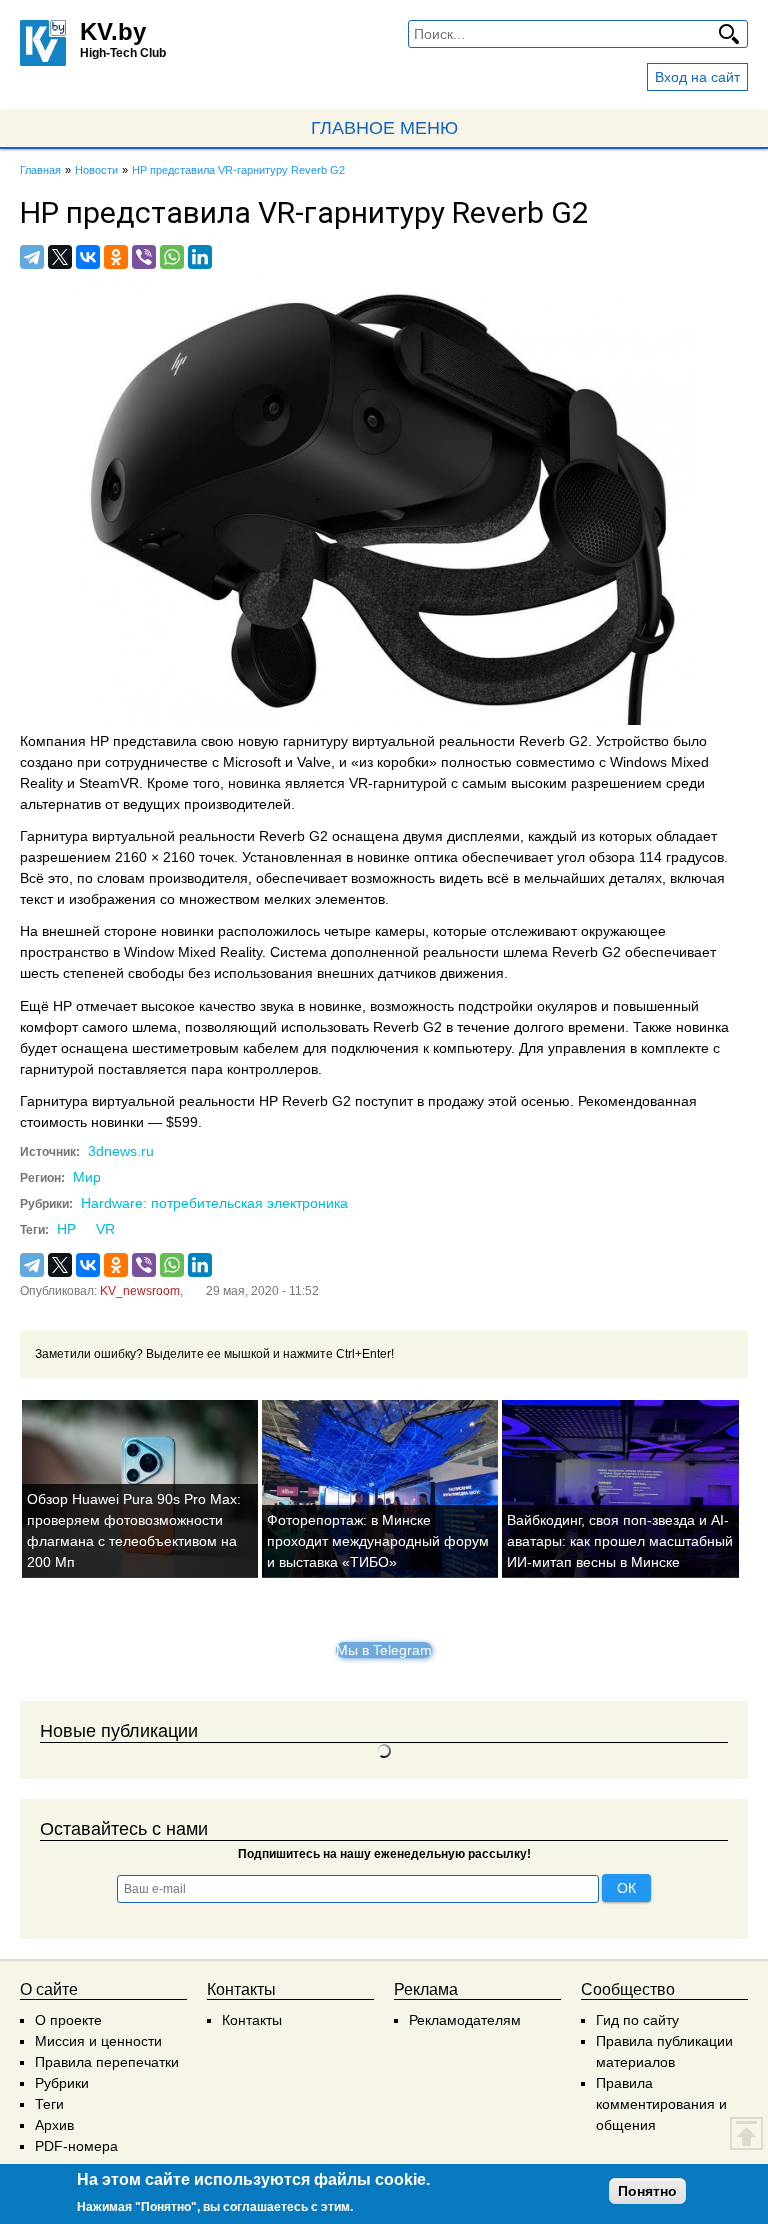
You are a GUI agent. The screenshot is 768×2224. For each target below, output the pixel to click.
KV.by (113, 31)
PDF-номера (76, 2146)
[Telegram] (32, 257)
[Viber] (144, 257)
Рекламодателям (465, 2020)
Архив (54, 2125)
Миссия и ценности (98, 2041)
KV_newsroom (140, 1291)
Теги (49, 2104)
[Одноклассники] (116, 257)
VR (105, 1229)
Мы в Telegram (384, 1650)
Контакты (252, 2020)
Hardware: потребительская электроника (214, 1203)
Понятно (647, 2191)
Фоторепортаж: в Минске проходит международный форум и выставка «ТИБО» (378, 1541)
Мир (87, 1177)
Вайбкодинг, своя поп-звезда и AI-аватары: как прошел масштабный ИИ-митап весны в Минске (620, 1541)
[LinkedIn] (200, 257)
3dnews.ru (121, 1151)
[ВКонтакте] (88, 257)
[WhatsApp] (172, 257)
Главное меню (384, 128)
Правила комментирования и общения (661, 2104)
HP (66, 1229)
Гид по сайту (637, 2020)
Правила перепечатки (107, 2062)
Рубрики (62, 2083)
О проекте (68, 2020)
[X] (60, 257)
